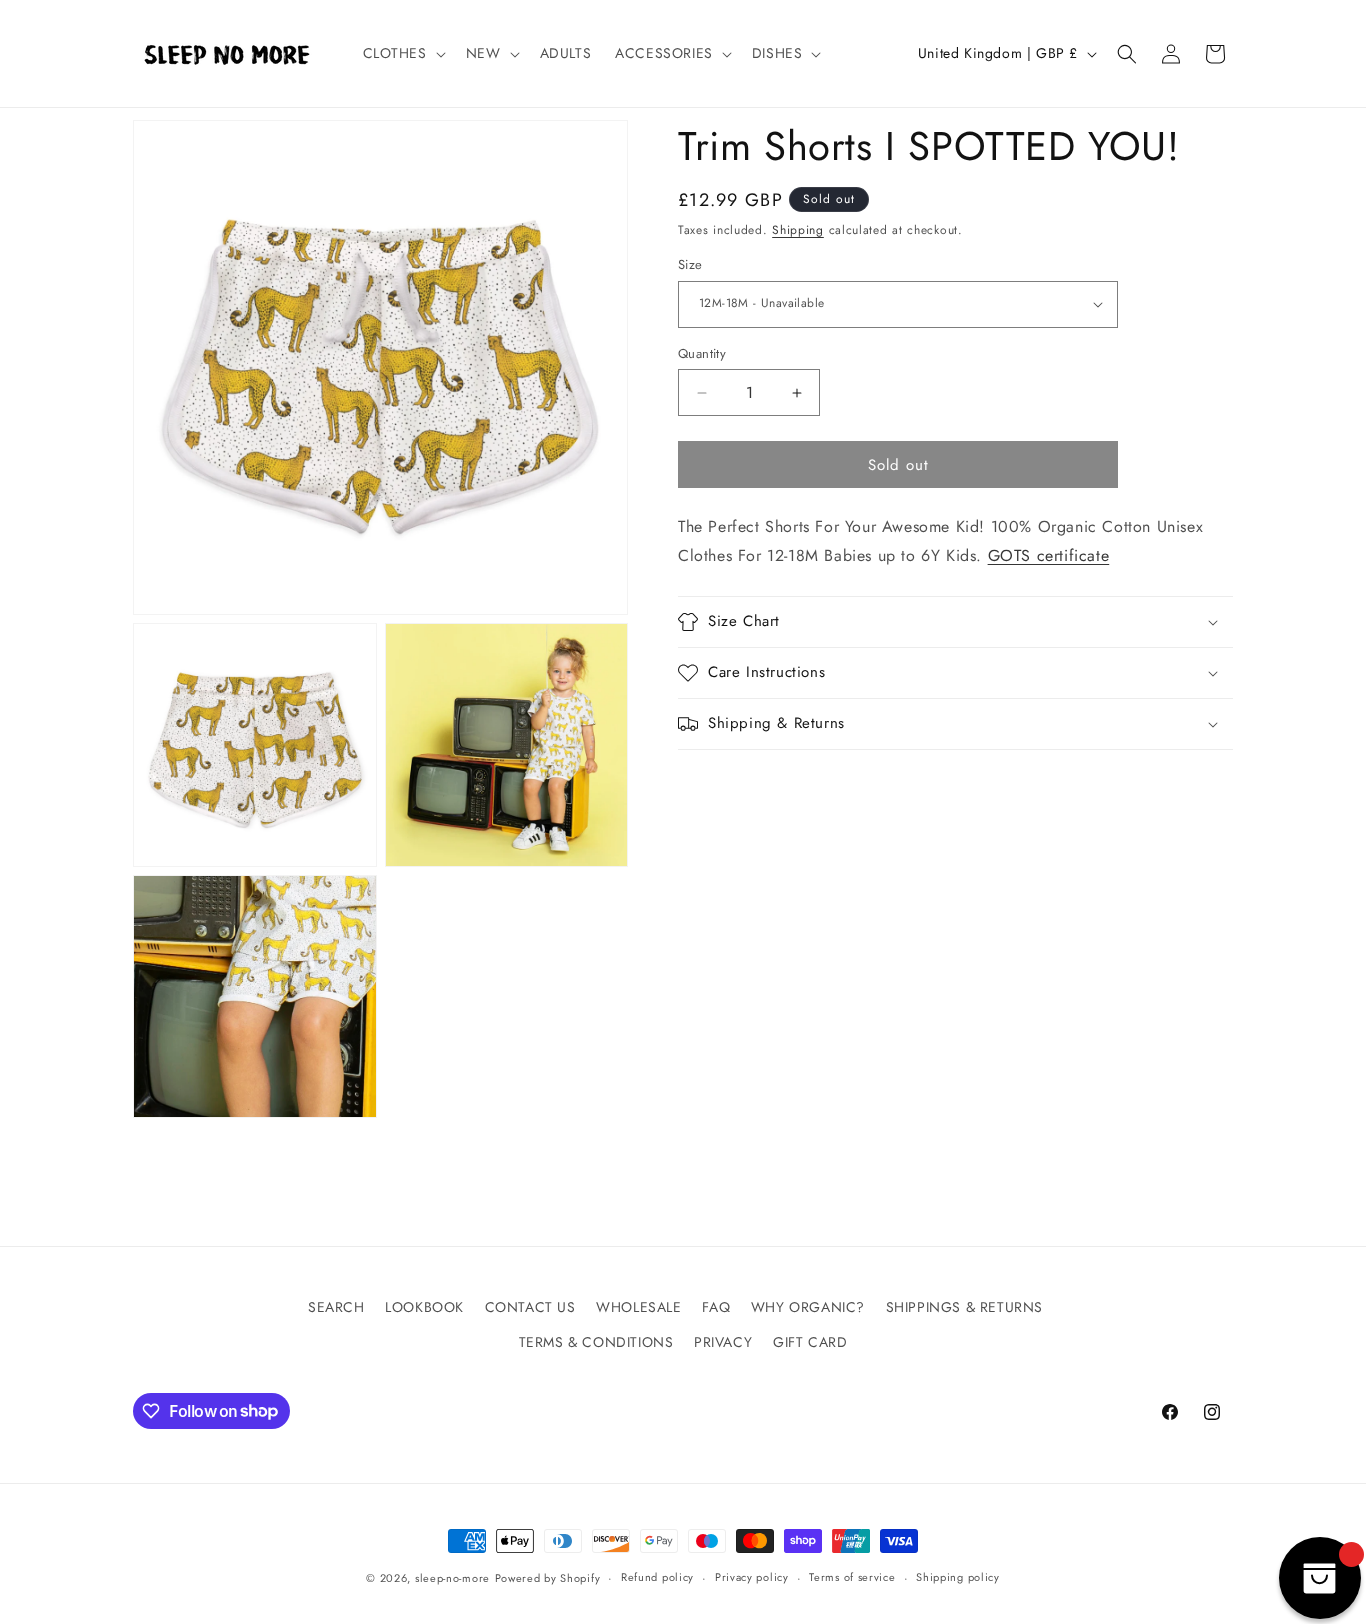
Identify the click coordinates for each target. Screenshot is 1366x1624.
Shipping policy (958, 1577)
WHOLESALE (638, 1307)
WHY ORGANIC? (808, 1307)
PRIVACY (723, 1342)
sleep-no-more (452, 1578)
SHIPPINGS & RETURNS (964, 1307)
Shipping (798, 230)
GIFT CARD (810, 1342)
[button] (402, 53)
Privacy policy (752, 1577)
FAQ (716, 1307)
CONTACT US (530, 1307)
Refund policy (657, 1577)
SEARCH (336, 1307)
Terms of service (852, 1577)
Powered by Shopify (548, 1578)
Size (690, 264)
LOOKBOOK (424, 1307)
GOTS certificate (1049, 555)
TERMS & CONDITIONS (596, 1342)
